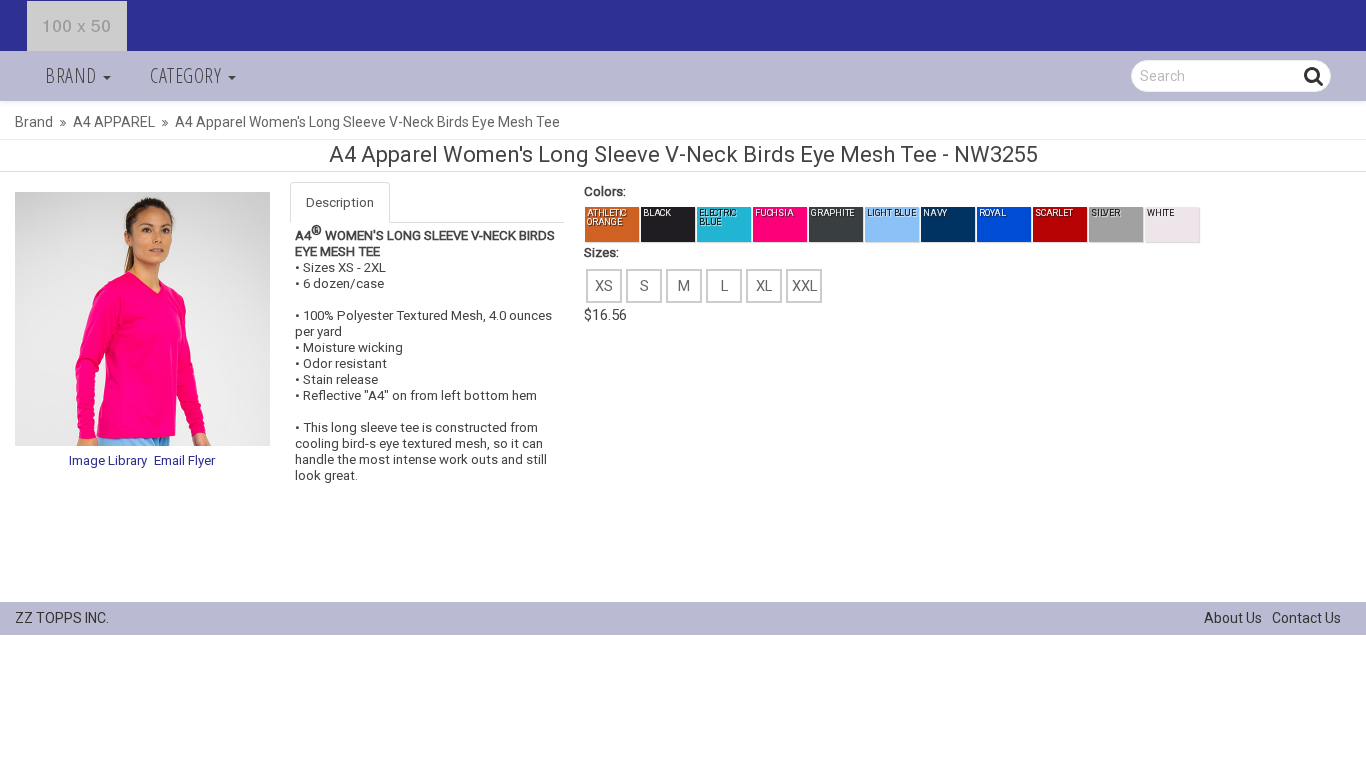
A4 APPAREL (114, 122)
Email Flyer (184, 460)
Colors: (605, 191)
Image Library (108, 460)
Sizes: (601, 252)
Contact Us (1306, 618)
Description (340, 202)
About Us (1233, 618)
